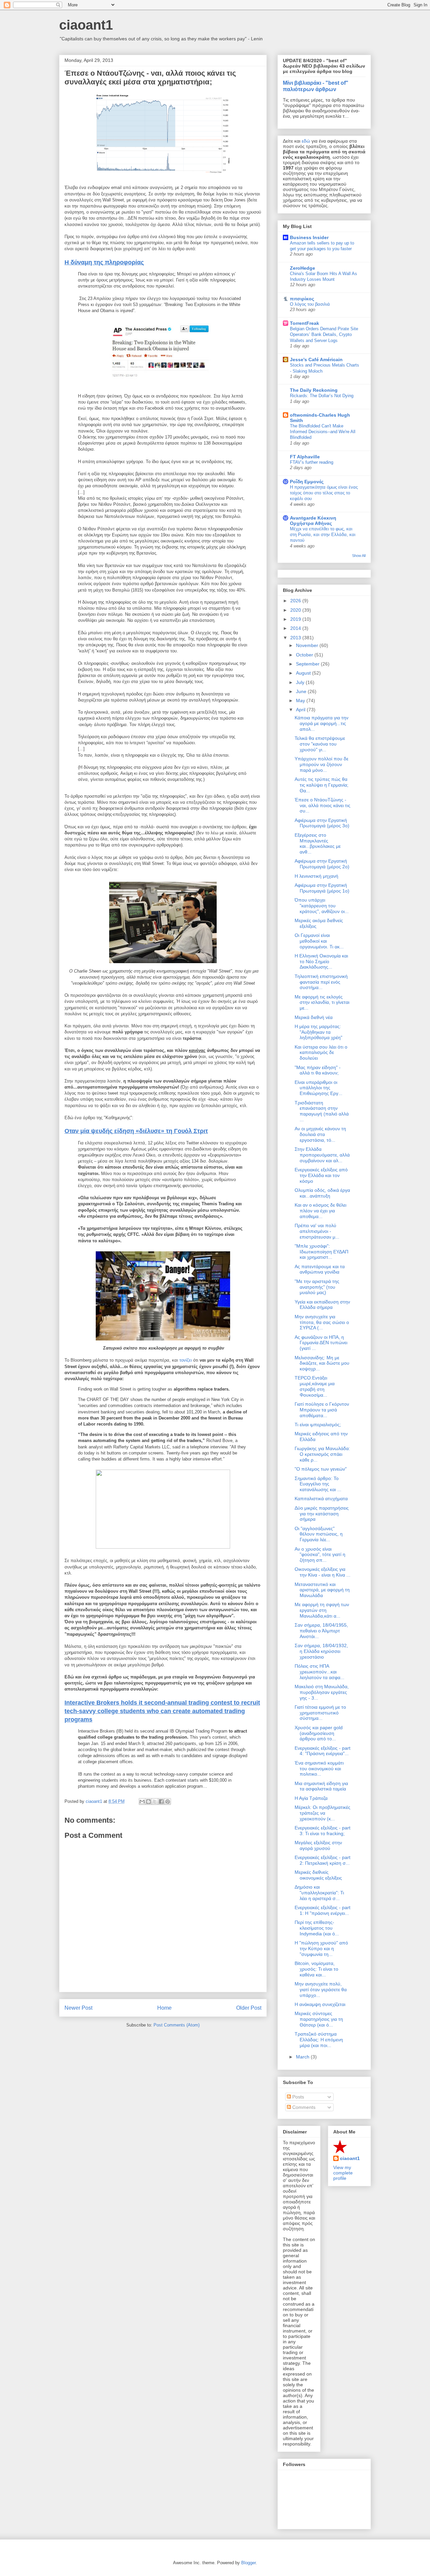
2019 (296, 619)
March (303, 2057)
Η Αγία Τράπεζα (311, 1798)
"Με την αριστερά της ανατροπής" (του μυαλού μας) (317, 1287)
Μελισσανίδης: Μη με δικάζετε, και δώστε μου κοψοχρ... (322, 1363)
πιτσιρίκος (302, 299)
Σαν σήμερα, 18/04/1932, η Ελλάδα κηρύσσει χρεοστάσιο (321, 1651)
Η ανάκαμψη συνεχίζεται (320, 2004)
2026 (296, 601)
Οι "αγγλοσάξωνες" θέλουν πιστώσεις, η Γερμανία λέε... (319, 1534)
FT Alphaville (305, 457)
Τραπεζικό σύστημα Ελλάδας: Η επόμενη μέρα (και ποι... (319, 2040)
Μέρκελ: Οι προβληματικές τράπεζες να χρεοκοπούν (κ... (322, 1813)
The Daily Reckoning (314, 390)
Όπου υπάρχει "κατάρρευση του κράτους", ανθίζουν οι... (322, 906)
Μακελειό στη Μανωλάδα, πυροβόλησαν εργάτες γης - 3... (322, 1692)
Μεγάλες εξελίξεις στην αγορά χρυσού (318, 1845)
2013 (296, 638)
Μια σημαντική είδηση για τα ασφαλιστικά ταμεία (321, 1786)
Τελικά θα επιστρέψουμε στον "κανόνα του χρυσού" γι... (320, 744)
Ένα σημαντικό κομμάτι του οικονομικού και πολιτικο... (319, 1769)
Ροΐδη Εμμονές (307, 482)
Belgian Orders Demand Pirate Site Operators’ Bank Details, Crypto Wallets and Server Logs (324, 335)
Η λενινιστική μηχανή (316, 876)
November (308, 645)
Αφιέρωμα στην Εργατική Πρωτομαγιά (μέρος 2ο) (322, 864)
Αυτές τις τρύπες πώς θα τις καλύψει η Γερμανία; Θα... (321, 785)
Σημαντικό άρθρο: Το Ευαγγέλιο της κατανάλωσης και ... (318, 1484)
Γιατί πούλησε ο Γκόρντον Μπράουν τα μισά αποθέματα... (322, 1410)
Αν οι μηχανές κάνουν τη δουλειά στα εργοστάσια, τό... (320, 1134)
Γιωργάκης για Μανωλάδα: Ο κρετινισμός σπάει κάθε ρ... (322, 1454)
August (304, 673)
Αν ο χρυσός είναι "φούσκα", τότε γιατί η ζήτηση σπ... (320, 1555)
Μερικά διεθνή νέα (314, 1017)
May (301, 700)
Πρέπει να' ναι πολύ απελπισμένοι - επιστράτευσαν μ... (317, 1231)
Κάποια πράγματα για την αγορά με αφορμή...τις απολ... (321, 723)
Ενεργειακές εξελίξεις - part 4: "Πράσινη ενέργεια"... (322, 1751)
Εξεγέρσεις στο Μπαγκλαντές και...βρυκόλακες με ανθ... (318, 843)
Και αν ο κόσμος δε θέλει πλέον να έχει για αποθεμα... (320, 1211)
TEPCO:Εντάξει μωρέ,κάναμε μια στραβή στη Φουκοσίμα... (315, 1386)
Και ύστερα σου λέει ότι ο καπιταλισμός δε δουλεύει (321, 1053)
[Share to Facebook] (161, 1802)
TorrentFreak (305, 323)
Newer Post (78, 2008)
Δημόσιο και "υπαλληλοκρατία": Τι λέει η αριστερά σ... (319, 1893)
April (301, 710)
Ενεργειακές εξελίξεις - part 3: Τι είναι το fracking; (322, 1831)
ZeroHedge (303, 268)
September (308, 664)
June (302, 691)
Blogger (248, 2563)
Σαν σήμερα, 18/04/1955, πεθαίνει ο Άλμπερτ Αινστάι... (321, 1631)
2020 (296, 610)
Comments (303, 2107)
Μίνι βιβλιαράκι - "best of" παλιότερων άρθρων (316, 86)
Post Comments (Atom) (177, 2025)
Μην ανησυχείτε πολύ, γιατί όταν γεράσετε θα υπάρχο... (321, 1990)
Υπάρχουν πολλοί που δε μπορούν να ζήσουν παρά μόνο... (321, 764)
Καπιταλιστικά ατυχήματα (321, 1499)
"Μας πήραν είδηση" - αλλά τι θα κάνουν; (318, 1070)
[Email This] (142, 1802)
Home (164, 2008)
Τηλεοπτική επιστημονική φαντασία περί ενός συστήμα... (321, 982)
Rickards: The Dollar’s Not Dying (322, 396)
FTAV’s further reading (312, 462)
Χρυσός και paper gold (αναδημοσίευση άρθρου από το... (319, 1733)
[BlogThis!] (148, 1802)
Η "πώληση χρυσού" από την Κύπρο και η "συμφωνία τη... (321, 1948)
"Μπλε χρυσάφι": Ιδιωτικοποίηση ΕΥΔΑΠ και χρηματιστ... (321, 1252)
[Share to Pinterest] (168, 1802)
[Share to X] (155, 1802)
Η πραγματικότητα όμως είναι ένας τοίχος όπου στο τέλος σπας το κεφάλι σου (324, 493)
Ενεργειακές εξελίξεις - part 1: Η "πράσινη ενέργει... (322, 1910)
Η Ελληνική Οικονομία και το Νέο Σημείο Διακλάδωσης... (321, 961)
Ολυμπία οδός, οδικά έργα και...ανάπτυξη (322, 1193)
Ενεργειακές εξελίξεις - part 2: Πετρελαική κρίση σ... (322, 1860)
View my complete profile (343, 2173)
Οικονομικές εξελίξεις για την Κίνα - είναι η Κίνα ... (322, 1572)
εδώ (306, 141)
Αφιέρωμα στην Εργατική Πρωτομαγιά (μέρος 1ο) (322, 888)
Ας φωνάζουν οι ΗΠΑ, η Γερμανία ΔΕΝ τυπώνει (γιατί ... (321, 1343)
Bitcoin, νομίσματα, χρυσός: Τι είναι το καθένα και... (316, 1969)
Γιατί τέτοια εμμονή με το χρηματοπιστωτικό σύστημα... (320, 1713)
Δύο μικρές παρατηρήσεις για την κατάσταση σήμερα (322, 1514)
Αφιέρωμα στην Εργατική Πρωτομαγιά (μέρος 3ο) (322, 823)
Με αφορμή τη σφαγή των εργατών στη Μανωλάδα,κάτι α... (322, 1610)
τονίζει (186, 1360)
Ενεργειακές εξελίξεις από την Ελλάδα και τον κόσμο (321, 1175)
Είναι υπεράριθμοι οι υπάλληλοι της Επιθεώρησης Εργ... (318, 1088)
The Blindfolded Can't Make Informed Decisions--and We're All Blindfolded (323, 432)
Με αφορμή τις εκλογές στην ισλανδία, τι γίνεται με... (322, 1002)
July (301, 682)
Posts (297, 2097)
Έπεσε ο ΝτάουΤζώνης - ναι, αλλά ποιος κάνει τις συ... (322, 805)
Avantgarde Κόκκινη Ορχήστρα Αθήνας (313, 521)
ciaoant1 (86, 25)
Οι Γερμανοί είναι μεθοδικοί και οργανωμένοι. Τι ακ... (319, 941)
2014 (296, 628)
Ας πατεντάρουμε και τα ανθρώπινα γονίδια (320, 1269)
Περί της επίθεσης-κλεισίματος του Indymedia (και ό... (317, 1928)
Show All (359, 556)
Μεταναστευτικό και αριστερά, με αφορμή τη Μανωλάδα (322, 1590)
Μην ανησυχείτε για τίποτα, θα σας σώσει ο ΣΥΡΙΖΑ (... (322, 1322)
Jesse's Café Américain (316, 359)
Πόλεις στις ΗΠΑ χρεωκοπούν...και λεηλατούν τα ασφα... (319, 1672)
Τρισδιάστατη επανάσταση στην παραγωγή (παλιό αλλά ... (322, 1111)
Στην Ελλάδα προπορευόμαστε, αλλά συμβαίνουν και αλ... (322, 1155)
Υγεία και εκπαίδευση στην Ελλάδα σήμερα (322, 1305)
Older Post (249, 2008)
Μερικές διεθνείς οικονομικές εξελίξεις (318, 1875)
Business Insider (309, 237)
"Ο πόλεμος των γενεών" (321, 1469)
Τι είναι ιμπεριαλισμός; (318, 1425)
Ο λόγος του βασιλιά (310, 304)
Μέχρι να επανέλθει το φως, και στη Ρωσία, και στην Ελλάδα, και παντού (323, 535)
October (305, 655)
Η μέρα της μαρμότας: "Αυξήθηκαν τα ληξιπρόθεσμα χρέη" (318, 1032)
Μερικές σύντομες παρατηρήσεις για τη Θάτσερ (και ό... (319, 2019)
